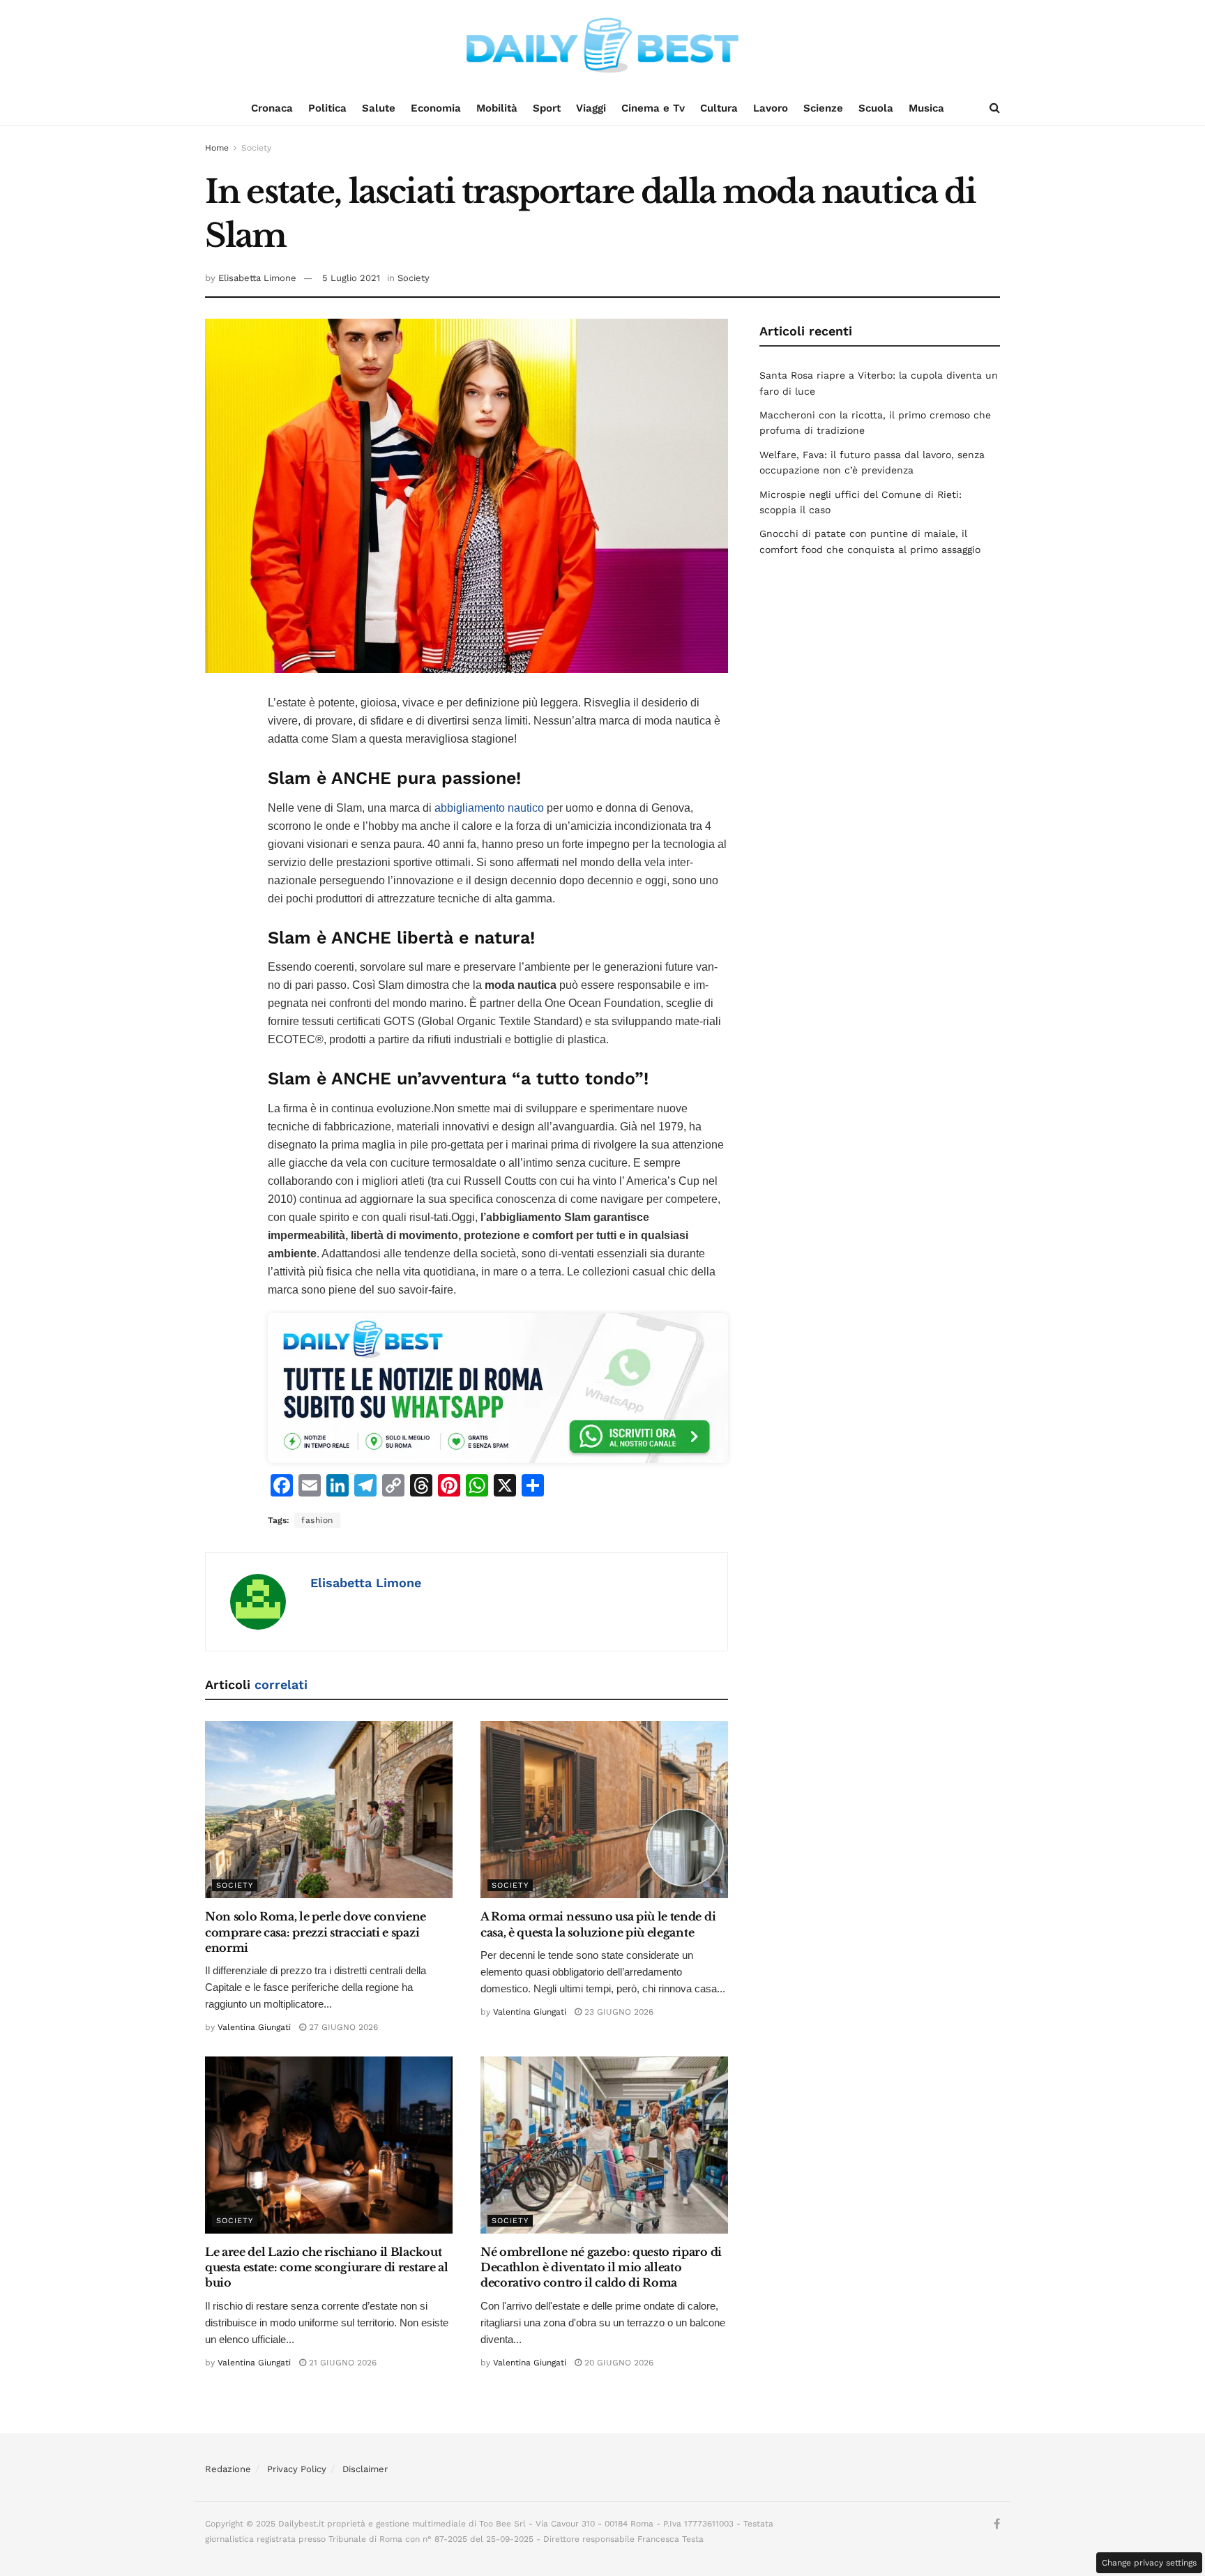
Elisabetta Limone (257, 278)
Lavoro (771, 108)
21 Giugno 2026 (341, 2363)
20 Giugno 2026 (617, 2363)
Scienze (823, 108)
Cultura (719, 108)
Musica (926, 108)
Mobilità (497, 108)
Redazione (228, 2469)
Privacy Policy (297, 2469)
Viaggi (591, 108)
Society (256, 148)
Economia (436, 108)
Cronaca (272, 108)
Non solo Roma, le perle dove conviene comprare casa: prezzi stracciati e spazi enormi (316, 1932)
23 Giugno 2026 (617, 2012)
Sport (547, 108)
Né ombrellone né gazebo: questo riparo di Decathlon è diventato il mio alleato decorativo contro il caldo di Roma (601, 2267)
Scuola (876, 108)
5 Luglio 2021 (351, 278)
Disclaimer (365, 2469)
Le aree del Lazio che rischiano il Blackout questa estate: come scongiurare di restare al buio (327, 2267)
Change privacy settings (1149, 2563)
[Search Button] (995, 108)
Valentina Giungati (254, 2027)
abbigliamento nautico (489, 808)
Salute (379, 108)
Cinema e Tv (653, 108)
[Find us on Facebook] (997, 2524)
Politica (327, 108)
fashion (317, 1520)
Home (217, 148)
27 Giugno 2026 (342, 2027)
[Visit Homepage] (602, 45)
